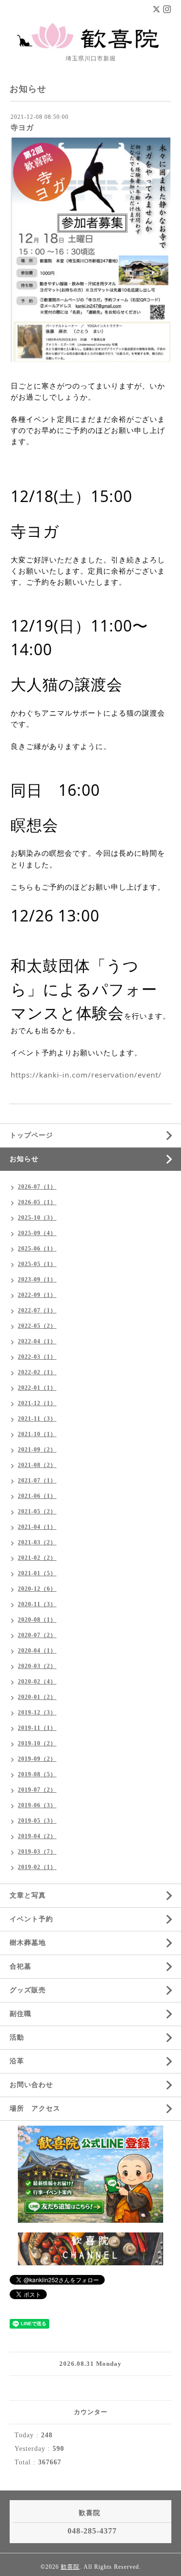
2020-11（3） (37, 1604)
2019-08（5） (37, 1774)
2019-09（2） (37, 1759)
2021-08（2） (37, 1465)
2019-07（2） (37, 1790)
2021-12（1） (37, 1403)
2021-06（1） (37, 1496)
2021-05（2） (37, 1511)
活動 (17, 2037)
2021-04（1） (37, 1527)
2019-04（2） (37, 1836)
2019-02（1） (37, 1867)
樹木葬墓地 (28, 1943)
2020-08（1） (37, 1620)
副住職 (21, 2014)
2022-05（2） (37, 1326)
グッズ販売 (28, 1990)
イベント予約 (31, 1919)
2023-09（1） (37, 1280)
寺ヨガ (22, 128)
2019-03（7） (37, 1852)
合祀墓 (21, 1966)
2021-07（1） (37, 1481)
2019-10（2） (37, 1743)
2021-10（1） (37, 1434)
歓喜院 (70, 2567)
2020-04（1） (37, 1651)
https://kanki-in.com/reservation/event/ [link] (86, 1075)
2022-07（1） (37, 1310)
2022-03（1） (37, 1357)
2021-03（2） (37, 1542)
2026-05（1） (37, 1202)
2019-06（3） (37, 1805)
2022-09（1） (37, 1295)
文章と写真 (31, 1895)
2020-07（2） (37, 1635)
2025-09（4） (37, 1233)
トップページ (31, 1135)
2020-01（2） (37, 1697)
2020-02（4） (37, 1682)
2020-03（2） (37, 1666)
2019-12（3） (37, 1713)
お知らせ (24, 1159)
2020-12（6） (37, 1589)
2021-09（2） (37, 1450)
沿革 (21, 2061)
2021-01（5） (37, 1573)
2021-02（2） (37, 1558)
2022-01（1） (37, 1388)
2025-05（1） (37, 1264)
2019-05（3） (37, 1821)
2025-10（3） (37, 1218)
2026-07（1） (37, 1187)
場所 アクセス (35, 2108)
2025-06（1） (37, 1249)
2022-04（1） (37, 1341)
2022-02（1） (37, 1372)
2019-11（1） (37, 1728)
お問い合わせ (31, 2085)
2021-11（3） (37, 1419)
